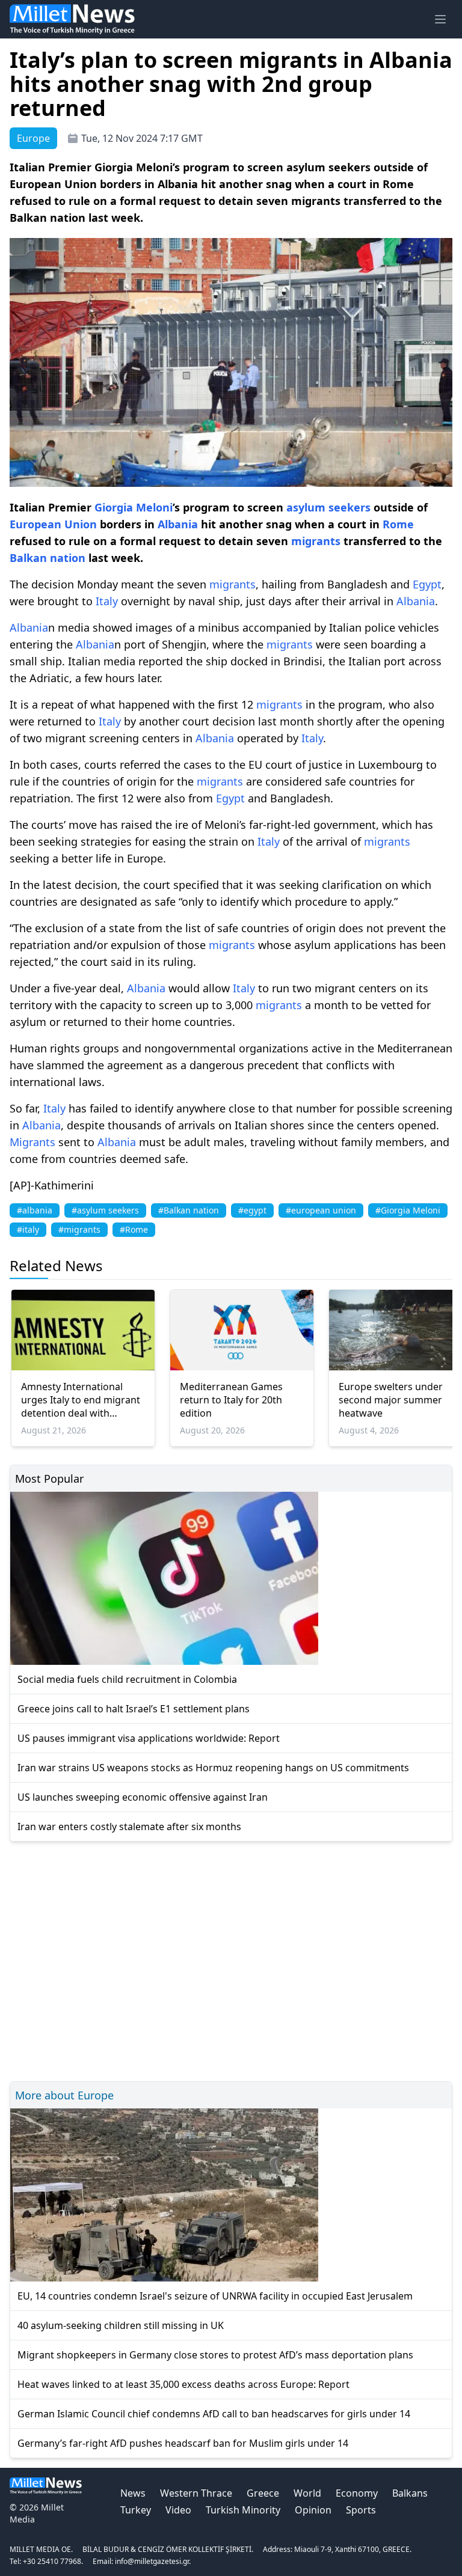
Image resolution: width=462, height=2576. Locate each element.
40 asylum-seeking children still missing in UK (121, 2325)
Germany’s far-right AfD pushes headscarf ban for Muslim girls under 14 (183, 2443)
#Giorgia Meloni (408, 1210)
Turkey (136, 2510)
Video (178, 2510)
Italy (107, 601)
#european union (321, 1210)
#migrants (79, 1229)
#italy (28, 1229)
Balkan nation (48, 558)
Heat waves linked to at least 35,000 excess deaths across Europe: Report (183, 2384)
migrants (316, 541)
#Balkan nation (189, 1210)
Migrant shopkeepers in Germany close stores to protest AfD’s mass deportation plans (215, 2355)
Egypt (427, 584)
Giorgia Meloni (134, 507)
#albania (35, 1210)
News (133, 2493)
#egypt (252, 1210)
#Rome (134, 1229)
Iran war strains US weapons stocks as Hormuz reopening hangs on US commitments (213, 1768)
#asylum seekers (105, 1210)
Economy (357, 2493)
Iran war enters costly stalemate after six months (129, 1827)
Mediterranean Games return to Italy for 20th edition (231, 1400)
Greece (263, 2493)
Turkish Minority (243, 2510)
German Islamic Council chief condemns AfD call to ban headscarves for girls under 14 (214, 2414)
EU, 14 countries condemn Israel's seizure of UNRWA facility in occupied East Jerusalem (215, 2296)
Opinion (313, 2510)
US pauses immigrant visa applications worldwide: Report (149, 1738)
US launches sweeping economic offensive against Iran (143, 1797)
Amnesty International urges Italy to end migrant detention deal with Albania (81, 1400)
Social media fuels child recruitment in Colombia (127, 1679)
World (307, 2493)
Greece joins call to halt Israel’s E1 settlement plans (134, 1709)
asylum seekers (328, 507)
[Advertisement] (231, 1960)
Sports (361, 2510)
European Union (53, 524)
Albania (178, 524)
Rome (398, 524)
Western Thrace (196, 2493)
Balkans (410, 2493)
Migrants (32, 1142)
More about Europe (64, 2095)
